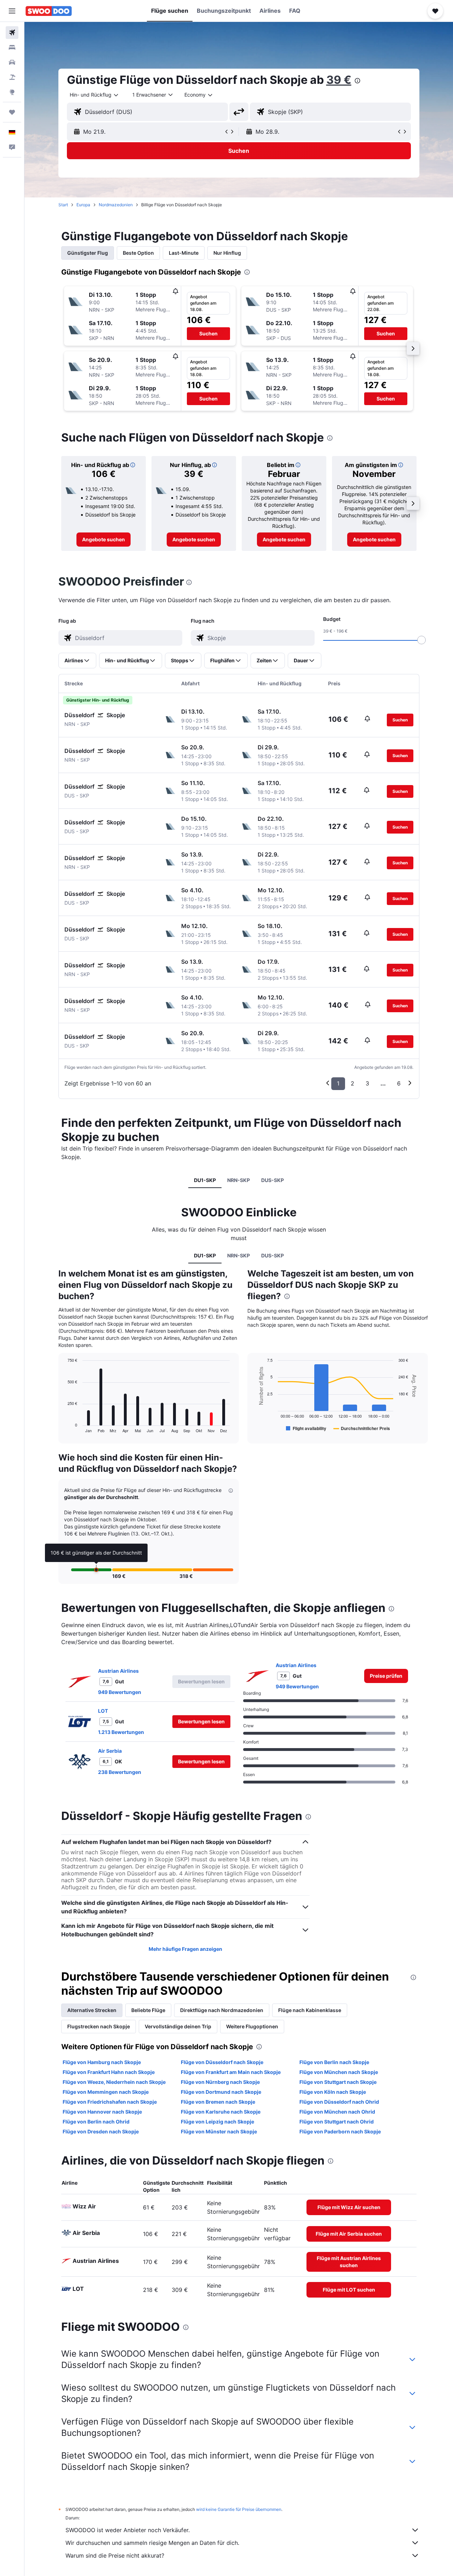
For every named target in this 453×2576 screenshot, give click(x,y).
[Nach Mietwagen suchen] (12, 62)
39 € (339, 80)
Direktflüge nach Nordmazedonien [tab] (222, 2010)
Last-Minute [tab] (184, 253)
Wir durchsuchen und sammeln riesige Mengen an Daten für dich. (152, 2543)
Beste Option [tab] (138, 253)
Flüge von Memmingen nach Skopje (106, 2092)
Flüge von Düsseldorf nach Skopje (222, 2062)
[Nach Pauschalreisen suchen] (12, 77)
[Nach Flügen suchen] (12, 33)
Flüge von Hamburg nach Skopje (102, 2062)
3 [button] (367, 1083)
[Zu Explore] (12, 92)
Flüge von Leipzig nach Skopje (217, 2122)
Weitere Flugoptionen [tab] (252, 2026)
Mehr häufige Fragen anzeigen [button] (185, 1949)
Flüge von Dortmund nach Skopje (221, 2092)
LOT (103, 1711)
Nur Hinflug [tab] (227, 253)
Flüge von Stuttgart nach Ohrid (337, 2122)
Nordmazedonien (116, 205)
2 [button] (352, 1083)
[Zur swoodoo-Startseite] (49, 11)
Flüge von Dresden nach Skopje (101, 2131)
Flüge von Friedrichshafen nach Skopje (110, 2102)
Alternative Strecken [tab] (92, 2010)
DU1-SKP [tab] (205, 1180)
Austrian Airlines (118, 1671)
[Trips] (12, 112)
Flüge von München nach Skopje (339, 2072)
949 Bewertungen (120, 1692)
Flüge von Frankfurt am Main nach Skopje (231, 2072)
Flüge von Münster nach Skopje (219, 2131)
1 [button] (338, 1083)
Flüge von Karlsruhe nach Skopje (221, 2112)
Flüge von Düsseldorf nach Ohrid (339, 2102)
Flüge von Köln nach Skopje (333, 2092)
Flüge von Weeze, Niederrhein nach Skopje (114, 2082)
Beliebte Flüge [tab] (148, 2010)
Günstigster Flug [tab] (88, 253)
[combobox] (94, 95)
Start (63, 205)
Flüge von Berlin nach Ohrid (96, 2122)
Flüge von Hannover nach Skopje (102, 2112)
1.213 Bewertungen (121, 1732)
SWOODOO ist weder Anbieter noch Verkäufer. (128, 2530)
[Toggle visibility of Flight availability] (306, 1428)
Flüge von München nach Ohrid (337, 2112)
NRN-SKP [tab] (239, 1180)
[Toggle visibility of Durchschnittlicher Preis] (362, 1428)
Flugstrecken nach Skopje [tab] (99, 2026)
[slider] (422, 640)
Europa (83, 205)
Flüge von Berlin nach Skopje (334, 2062)
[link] (104, 540)
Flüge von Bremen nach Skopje (218, 2102)
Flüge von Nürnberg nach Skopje (220, 2082)
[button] (12, 11)
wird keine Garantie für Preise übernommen (239, 2509)
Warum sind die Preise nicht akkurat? (115, 2555)
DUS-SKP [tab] (273, 1180)
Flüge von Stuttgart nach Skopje (338, 2082)
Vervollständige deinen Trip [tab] (178, 2026)
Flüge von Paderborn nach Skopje (340, 2131)
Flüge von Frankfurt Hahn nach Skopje (109, 2072)
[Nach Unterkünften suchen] (12, 47)
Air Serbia (110, 1751)
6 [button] (399, 1083)
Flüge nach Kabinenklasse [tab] (310, 2010)
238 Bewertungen (120, 1772)
